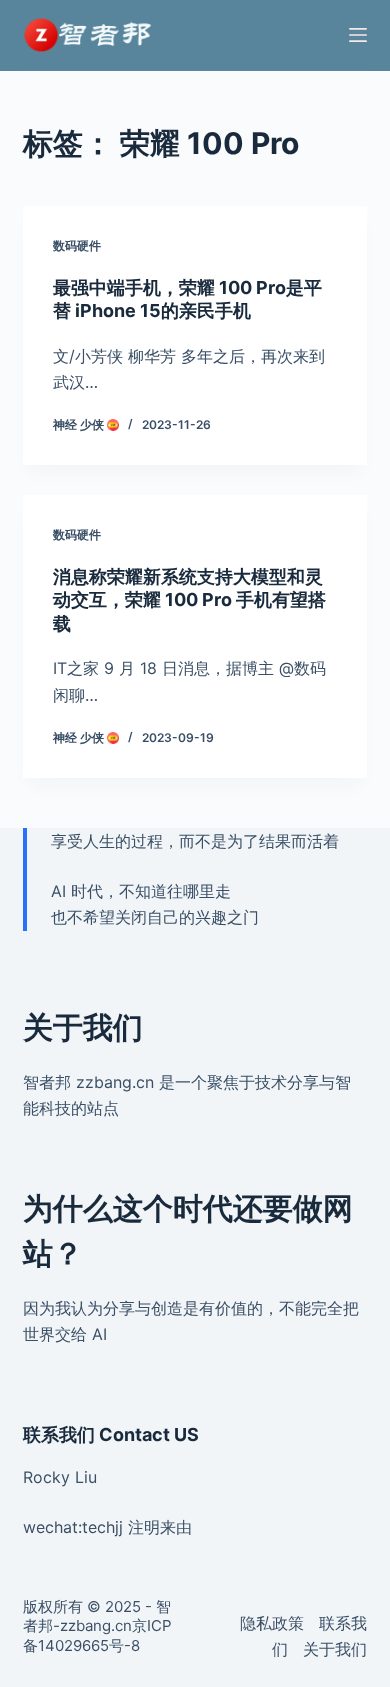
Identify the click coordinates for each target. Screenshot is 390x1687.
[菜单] (358, 35)
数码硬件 (77, 245)
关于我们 (335, 1649)
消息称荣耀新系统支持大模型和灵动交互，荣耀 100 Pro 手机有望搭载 (189, 600)
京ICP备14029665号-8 (97, 1635)
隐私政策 (272, 1623)
